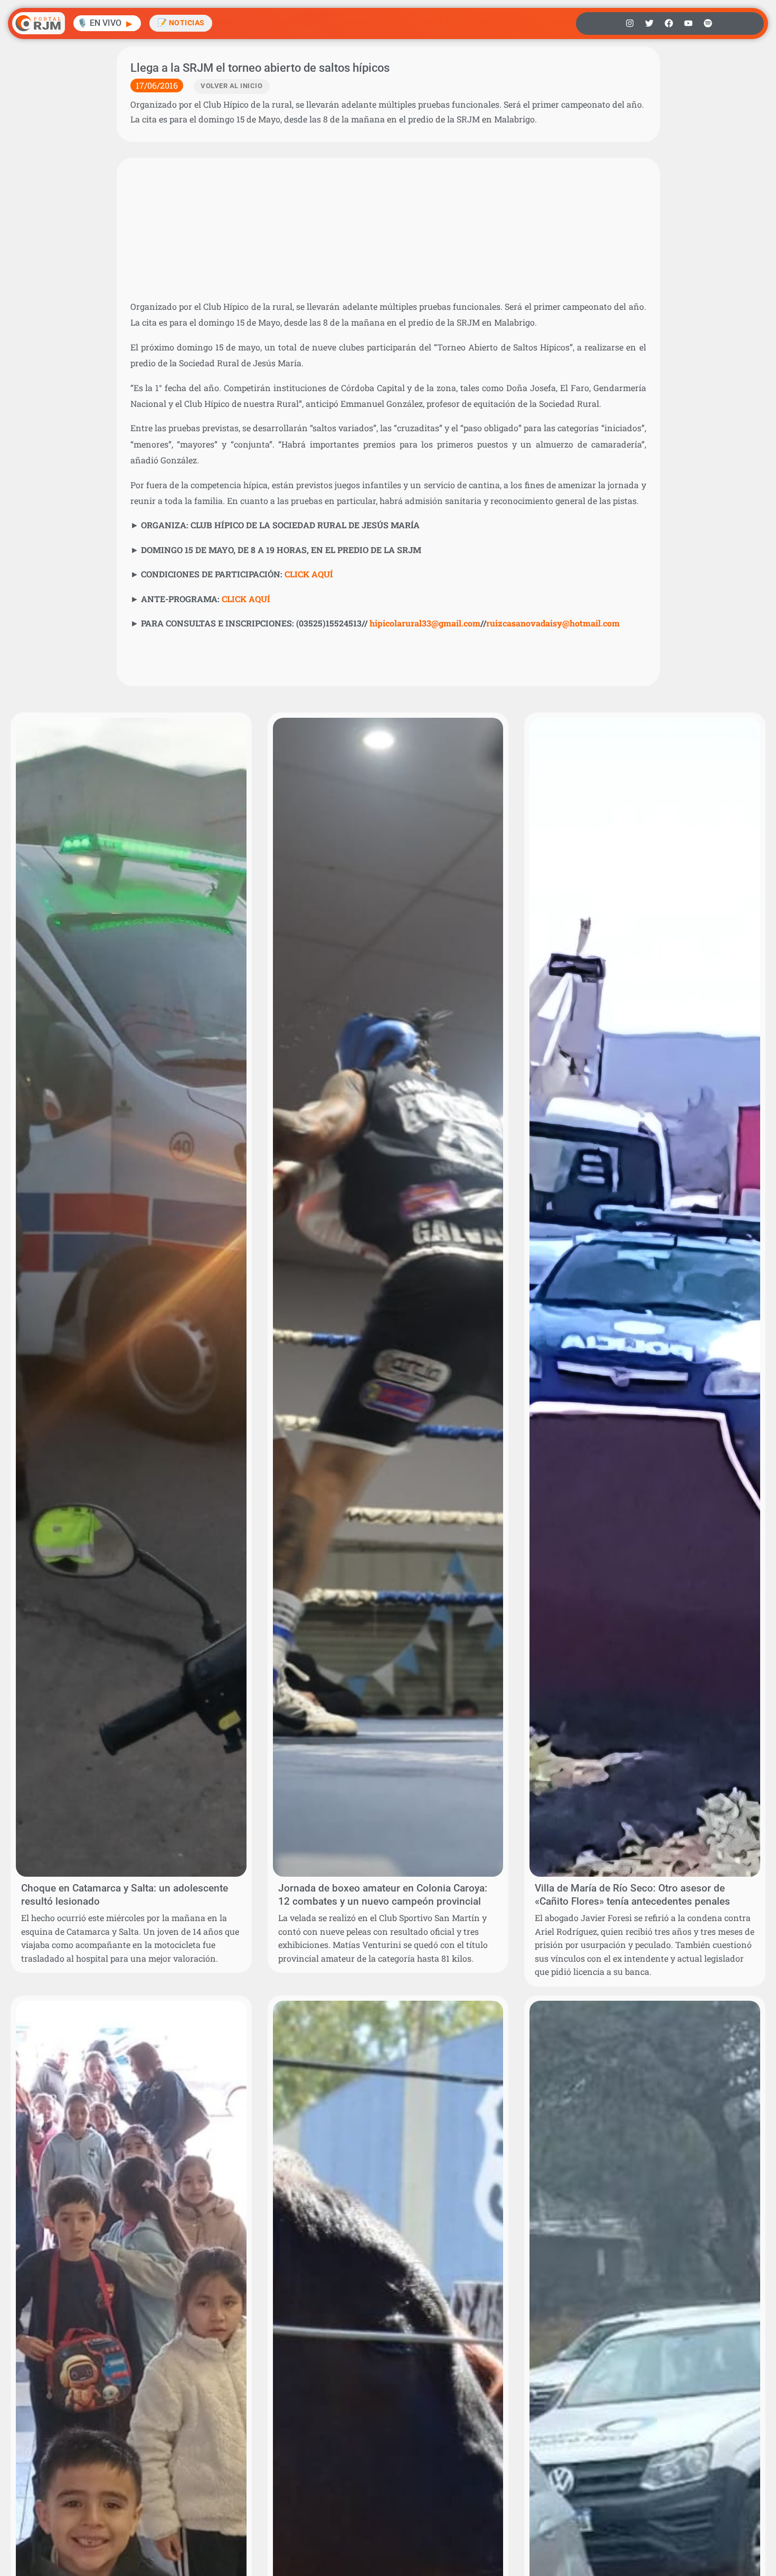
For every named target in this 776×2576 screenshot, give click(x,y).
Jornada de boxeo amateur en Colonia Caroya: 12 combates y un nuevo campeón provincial (383, 1895)
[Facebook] (669, 23)
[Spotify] (708, 23)
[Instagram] (630, 23)
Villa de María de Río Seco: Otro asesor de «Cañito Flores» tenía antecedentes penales (632, 1895)
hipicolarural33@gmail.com (425, 623)
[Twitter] (649, 23)
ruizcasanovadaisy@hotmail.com (553, 623)
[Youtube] (688, 23)
